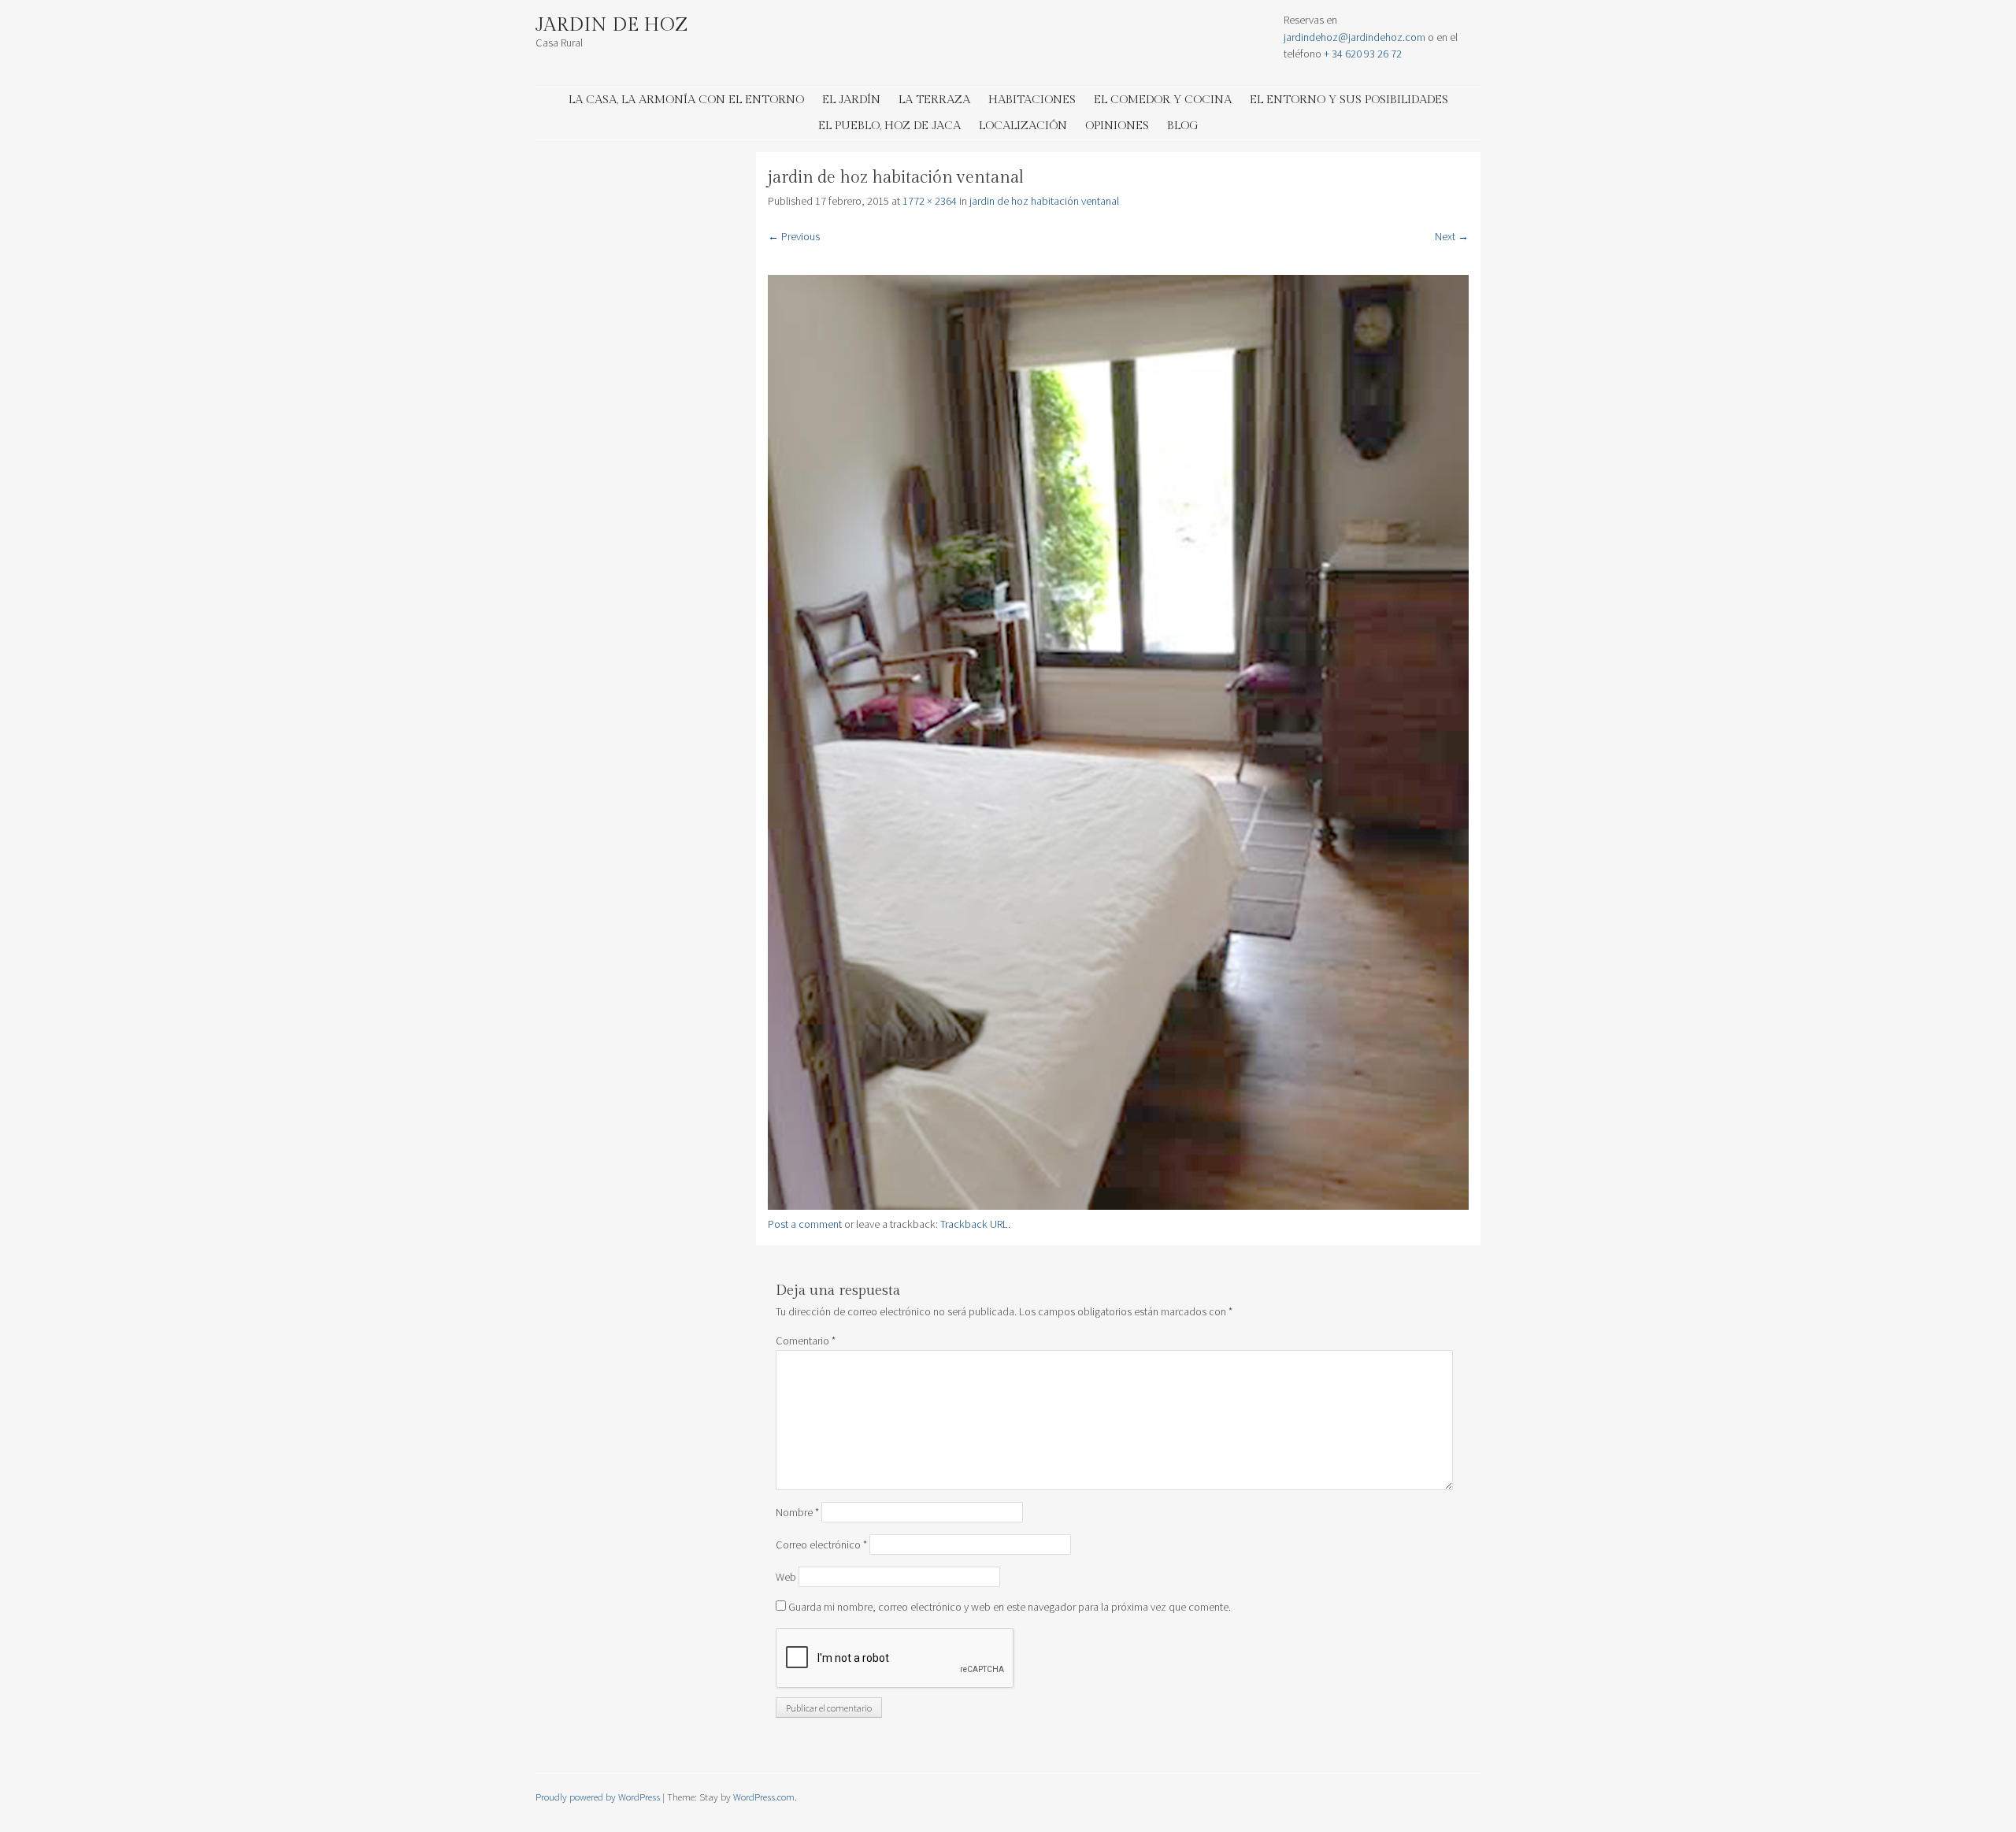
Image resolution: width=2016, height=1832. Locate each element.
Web (786, 1577)
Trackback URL (974, 1224)
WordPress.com (764, 1797)
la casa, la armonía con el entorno (686, 100)
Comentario (806, 1341)
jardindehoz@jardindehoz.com (1354, 37)
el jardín (851, 100)
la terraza (934, 100)
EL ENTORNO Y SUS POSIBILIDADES (1349, 100)
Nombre (797, 1512)
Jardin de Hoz (612, 25)
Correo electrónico (821, 1545)
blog (1183, 126)
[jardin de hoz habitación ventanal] (1118, 1206)
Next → (1452, 236)
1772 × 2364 (930, 201)
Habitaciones (1032, 100)
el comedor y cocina (1163, 100)
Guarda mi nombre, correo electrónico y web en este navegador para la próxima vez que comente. (1010, 1607)
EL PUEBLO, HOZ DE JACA (889, 126)
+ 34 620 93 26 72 (1363, 54)
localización (1023, 126)
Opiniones (1117, 126)
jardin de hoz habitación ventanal (1044, 201)
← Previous (794, 236)
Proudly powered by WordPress (598, 1797)
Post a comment (805, 1224)
